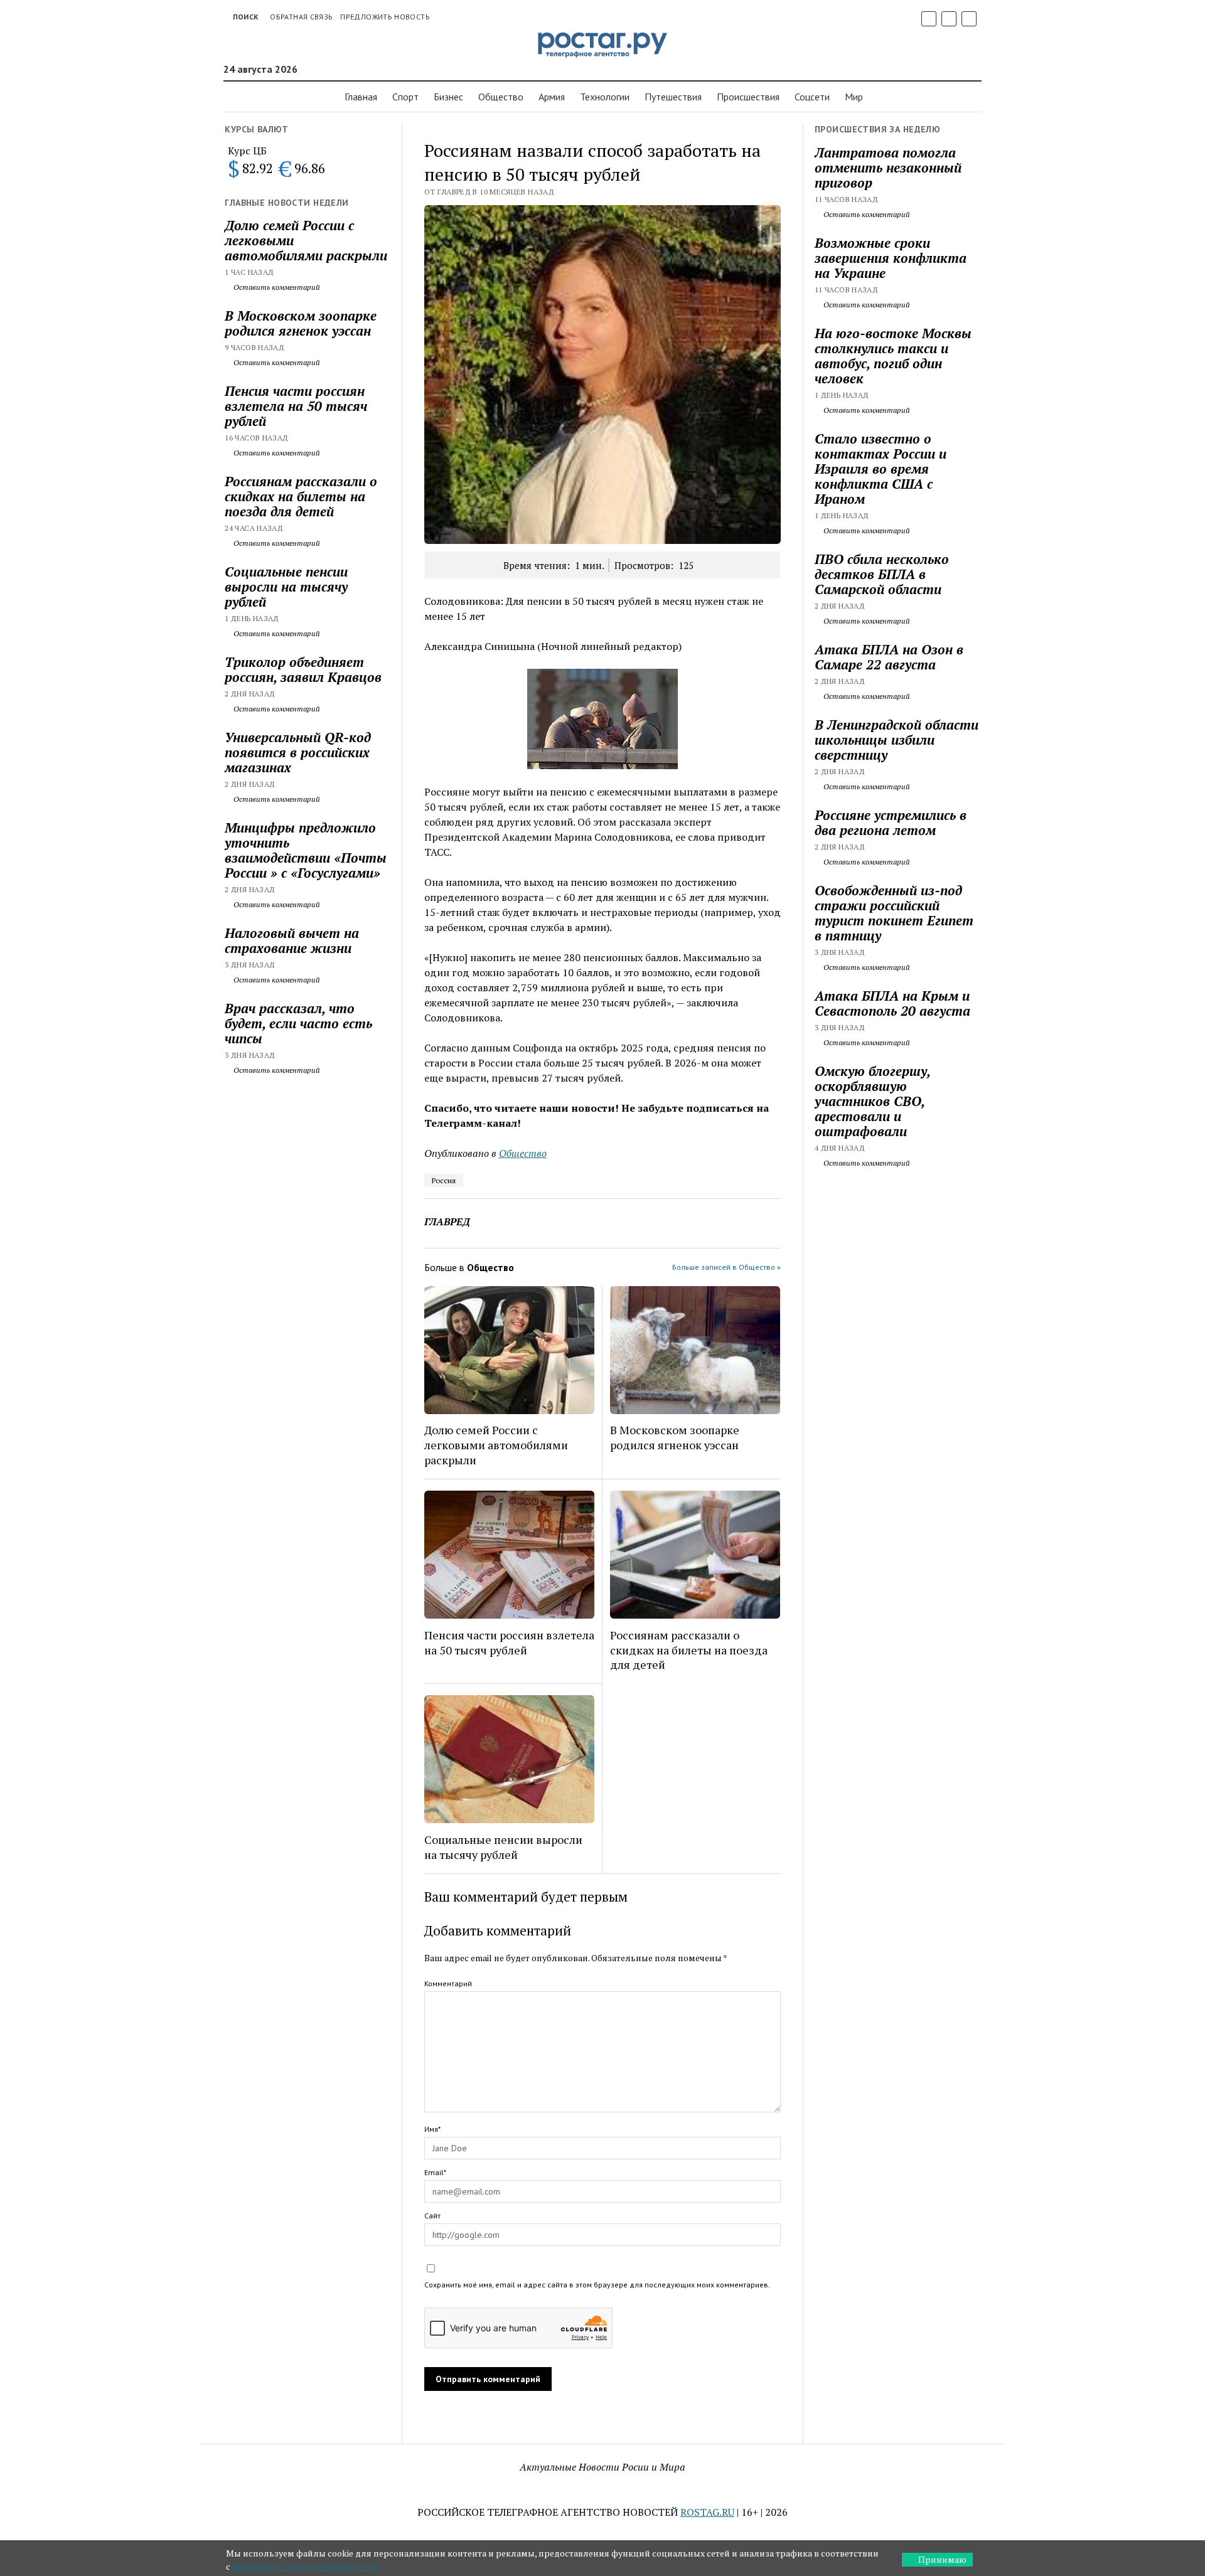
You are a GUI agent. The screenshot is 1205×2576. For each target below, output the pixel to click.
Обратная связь (301, 17)
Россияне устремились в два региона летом (891, 822)
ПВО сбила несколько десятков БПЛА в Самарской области (882, 574)
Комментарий (448, 1983)
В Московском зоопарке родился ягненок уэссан (301, 323)
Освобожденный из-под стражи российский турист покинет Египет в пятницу (894, 913)
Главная (361, 97)
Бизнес (448, 97)
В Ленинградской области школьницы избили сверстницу (897, 740)
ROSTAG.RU (707, 2512)
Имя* (432, 2129)
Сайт (432, 2216)
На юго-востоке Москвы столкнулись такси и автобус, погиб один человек (893, 356)
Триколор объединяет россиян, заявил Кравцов (303, 669)
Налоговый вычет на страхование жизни (292, 940)
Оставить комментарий (276, 287)
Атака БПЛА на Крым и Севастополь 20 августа (892, 1003)
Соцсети (812, 97)
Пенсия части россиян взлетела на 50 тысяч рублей (296, 406)
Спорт (405, 97)
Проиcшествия (748, 97)
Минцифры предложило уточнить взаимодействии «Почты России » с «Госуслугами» (306, 850)
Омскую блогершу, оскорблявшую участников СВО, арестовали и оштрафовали (872, 1101)
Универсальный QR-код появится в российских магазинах (298, 752)
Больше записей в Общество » (726, 1267)
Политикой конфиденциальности (305, 2566)
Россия (444, 1180)
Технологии (605, 97)
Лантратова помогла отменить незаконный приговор (888, 168)
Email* (435, 2172)
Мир (854, 97)
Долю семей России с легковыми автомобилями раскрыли (306, 240)
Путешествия (673, 97)
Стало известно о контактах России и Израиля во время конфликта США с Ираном (881, 469)
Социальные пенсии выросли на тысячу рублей (286, 587)
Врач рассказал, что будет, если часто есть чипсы (298, 1023)
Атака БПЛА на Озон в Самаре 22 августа (889, 657)
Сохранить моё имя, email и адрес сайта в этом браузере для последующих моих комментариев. (597, 2285)
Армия (552, 97)
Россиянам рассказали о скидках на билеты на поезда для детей (301, 496)
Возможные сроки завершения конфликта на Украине (891, 258)
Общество (501, 97)
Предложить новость (385, 17)
